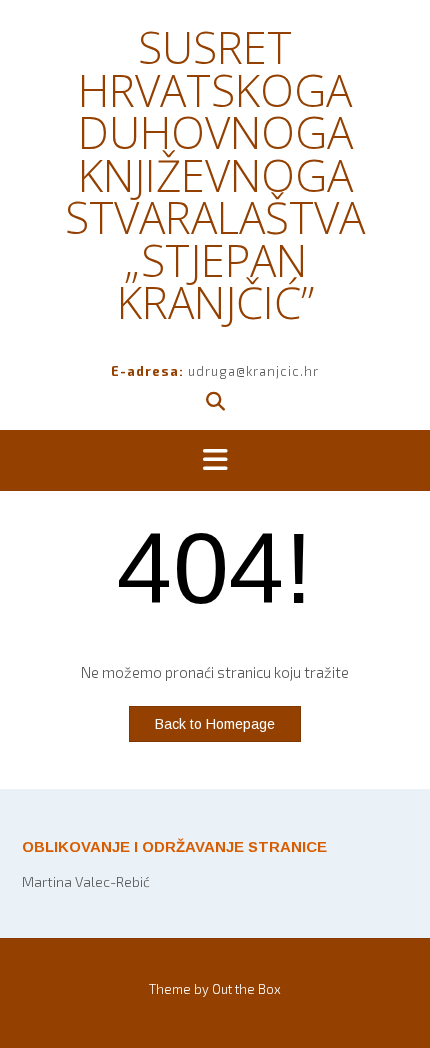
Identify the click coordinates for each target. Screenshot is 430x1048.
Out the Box (246, 989)
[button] (215, 461)
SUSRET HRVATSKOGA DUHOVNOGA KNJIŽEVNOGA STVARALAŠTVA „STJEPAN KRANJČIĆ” (215, 174)
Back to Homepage (215, 724)
